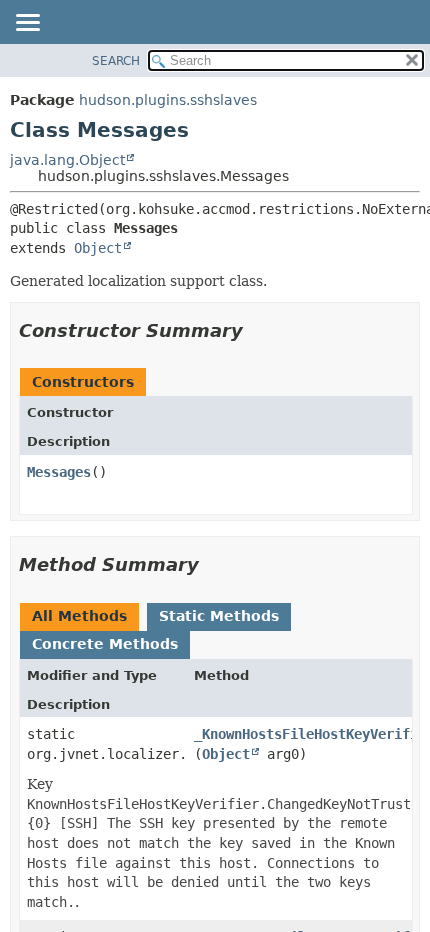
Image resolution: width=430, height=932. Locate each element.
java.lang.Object (67, 160)
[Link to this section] (257, 330)
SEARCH (116, 61)
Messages (59, 472)
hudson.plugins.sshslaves (168, 100)
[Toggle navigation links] (27, 24)
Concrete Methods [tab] (105, 644)
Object (98, 248)
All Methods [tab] (79, 616)
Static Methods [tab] (219, 616)
